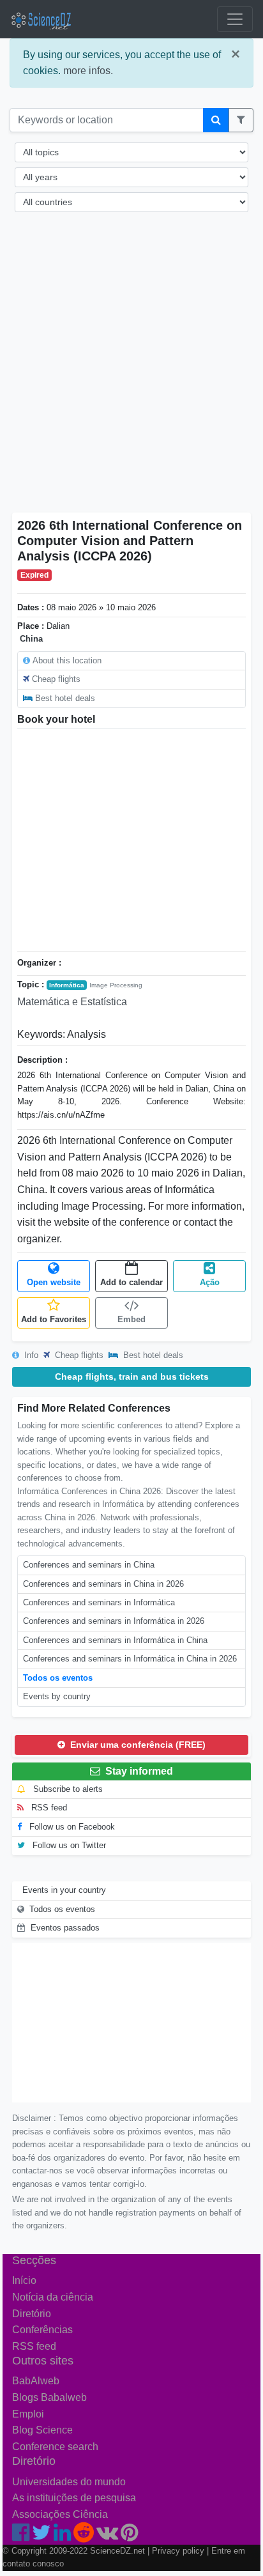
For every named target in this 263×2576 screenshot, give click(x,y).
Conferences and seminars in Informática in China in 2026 (130, 1659)
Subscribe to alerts (67, 1789)
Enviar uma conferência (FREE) (137, 1745)
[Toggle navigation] (235, 19)
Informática (67, 985)
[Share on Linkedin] (62, 2536)
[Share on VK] (107, 2536)
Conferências (42, 2330)
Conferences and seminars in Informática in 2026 (114, 1621)
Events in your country (64, 1890)
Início (24, 2280)
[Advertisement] (131, 371)
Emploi (28, 2414)
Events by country (57, 1696)
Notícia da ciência (53, 2297)
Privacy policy (178, 2551)
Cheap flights (56, 679)
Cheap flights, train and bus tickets (132, 1377)
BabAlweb (36, 2381)
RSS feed (48, 1808)
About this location (67, 660)
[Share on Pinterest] (129, 2536)
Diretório (32, 2314)
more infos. (88, 71)
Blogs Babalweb (49, 2397)
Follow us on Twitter (68, 1845)
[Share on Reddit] (84, 2536)
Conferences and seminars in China (89, 1565)
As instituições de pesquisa (74, 2498)
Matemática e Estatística (72, 1002)
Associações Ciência (60, 2514)
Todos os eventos (58, 1678)
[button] (241, 120)
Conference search (55, 2447)
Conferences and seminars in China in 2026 (103, 1584)
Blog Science (42, 2430)
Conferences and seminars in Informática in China (115, 1640)
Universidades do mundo (69, 2482)
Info (30, 1355)
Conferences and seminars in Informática (99, 1602)
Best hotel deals (65, 698)
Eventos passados (65, 1928)
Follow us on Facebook (71, 1827)
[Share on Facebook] (21, 2536)
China (31, 639)
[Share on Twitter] (41, 2536)
